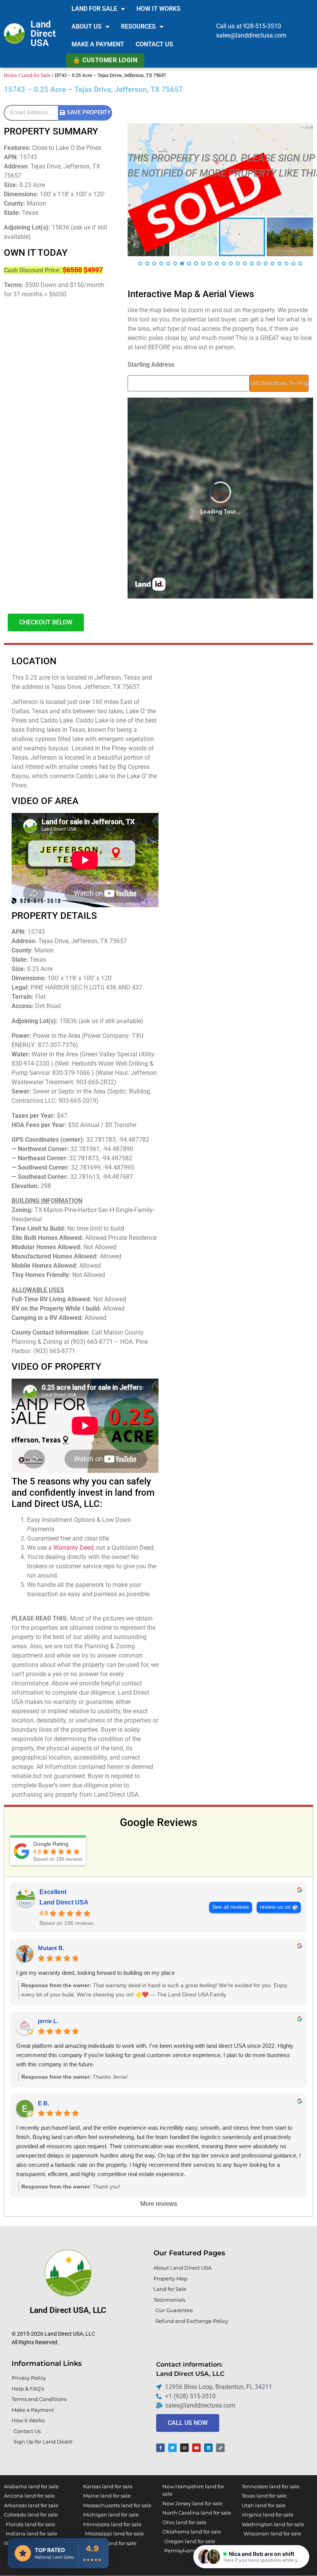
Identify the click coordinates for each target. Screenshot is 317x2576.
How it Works (158, 9)
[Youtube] (196, 2448)
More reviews (159, 2204)
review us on (275, 1907)
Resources (138, 26)
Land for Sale (94, 9)
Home (10, 75)
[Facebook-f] (160, 2448)
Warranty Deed (73, 1548)
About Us (87, 26)
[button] (251, 2557)
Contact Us (154, 44)
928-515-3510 (262, 26)
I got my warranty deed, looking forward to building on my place (95, 1973)
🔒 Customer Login (105, 60)
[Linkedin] (208, 2448)
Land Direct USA (43, 34)
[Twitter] (172, 2448)
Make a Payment (98, 44)
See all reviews (231, 1907)
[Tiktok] (220, 2448)
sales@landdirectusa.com (251, 35)
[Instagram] (184, 2448)
